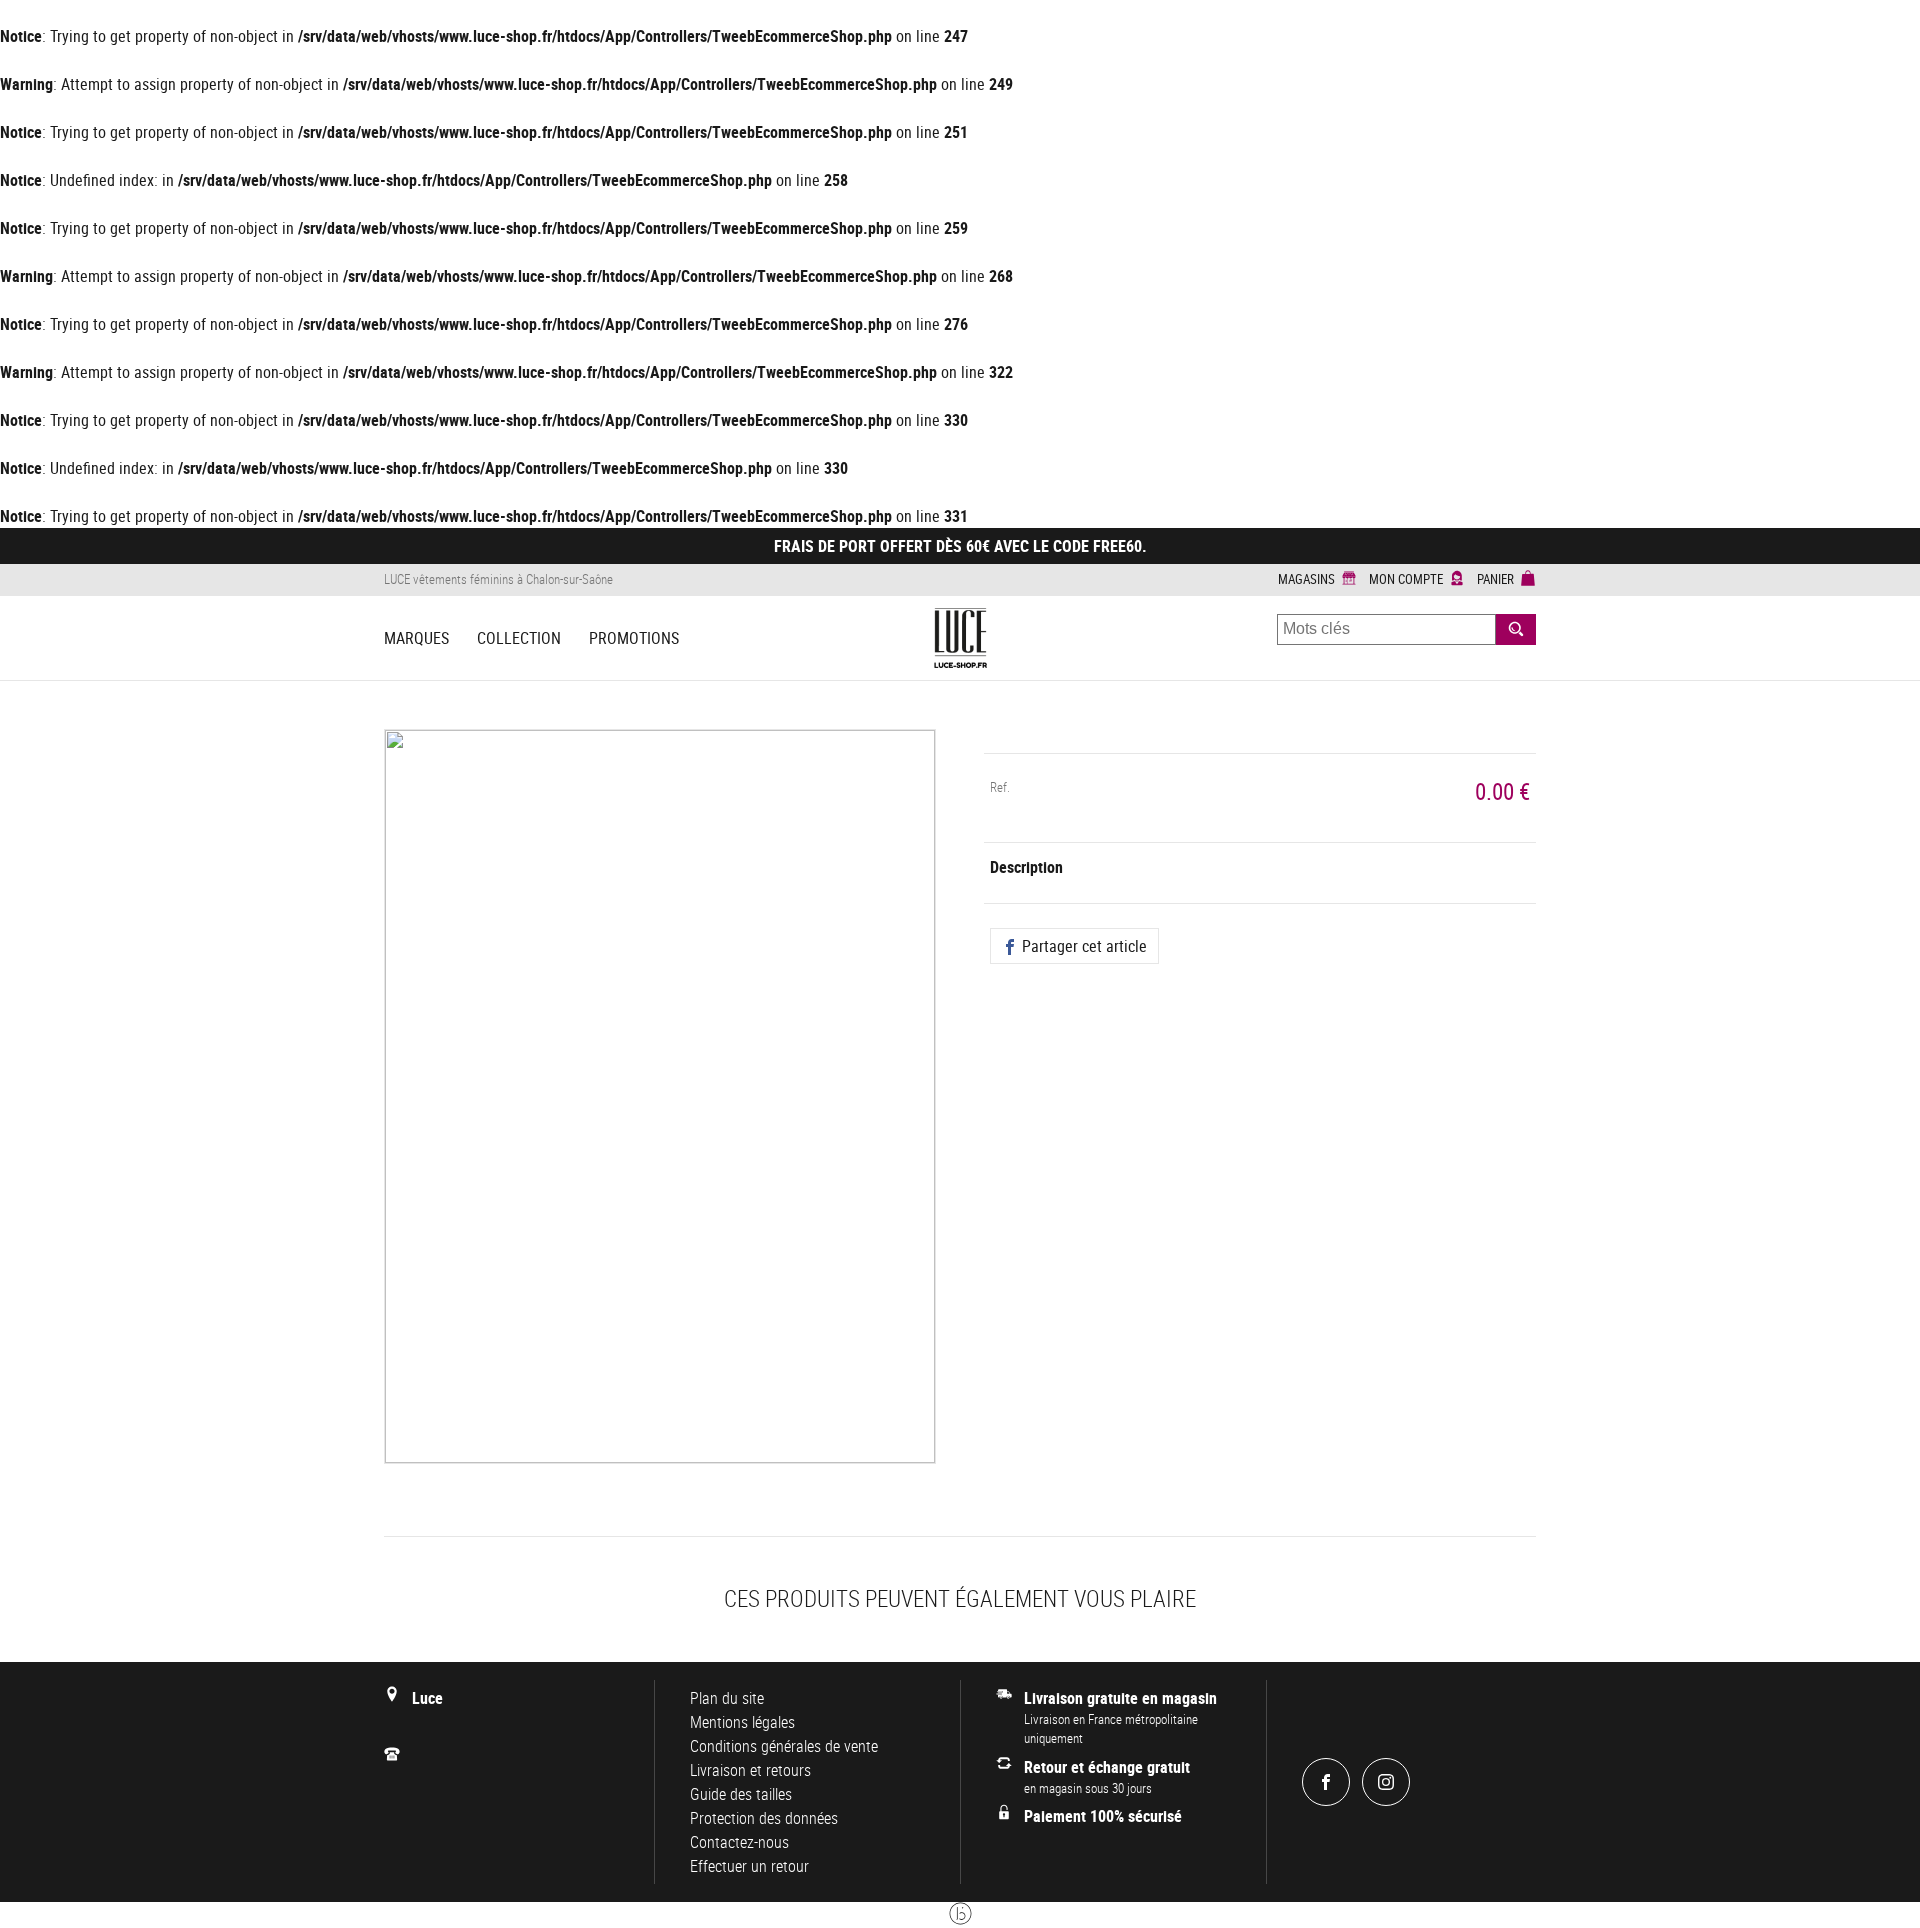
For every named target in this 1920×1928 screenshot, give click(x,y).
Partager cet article (1082, 946)
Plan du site (727, 1698)
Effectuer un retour (749, 1866)
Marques (416, 638)
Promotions (634, 638)
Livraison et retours (750, 1770)
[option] (660, 1108)
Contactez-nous (739, 1842)
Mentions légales (742, 1722)
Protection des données (764, 1818)
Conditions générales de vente (784, 1746)
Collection (519, 638)
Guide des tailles (741, 1794)
